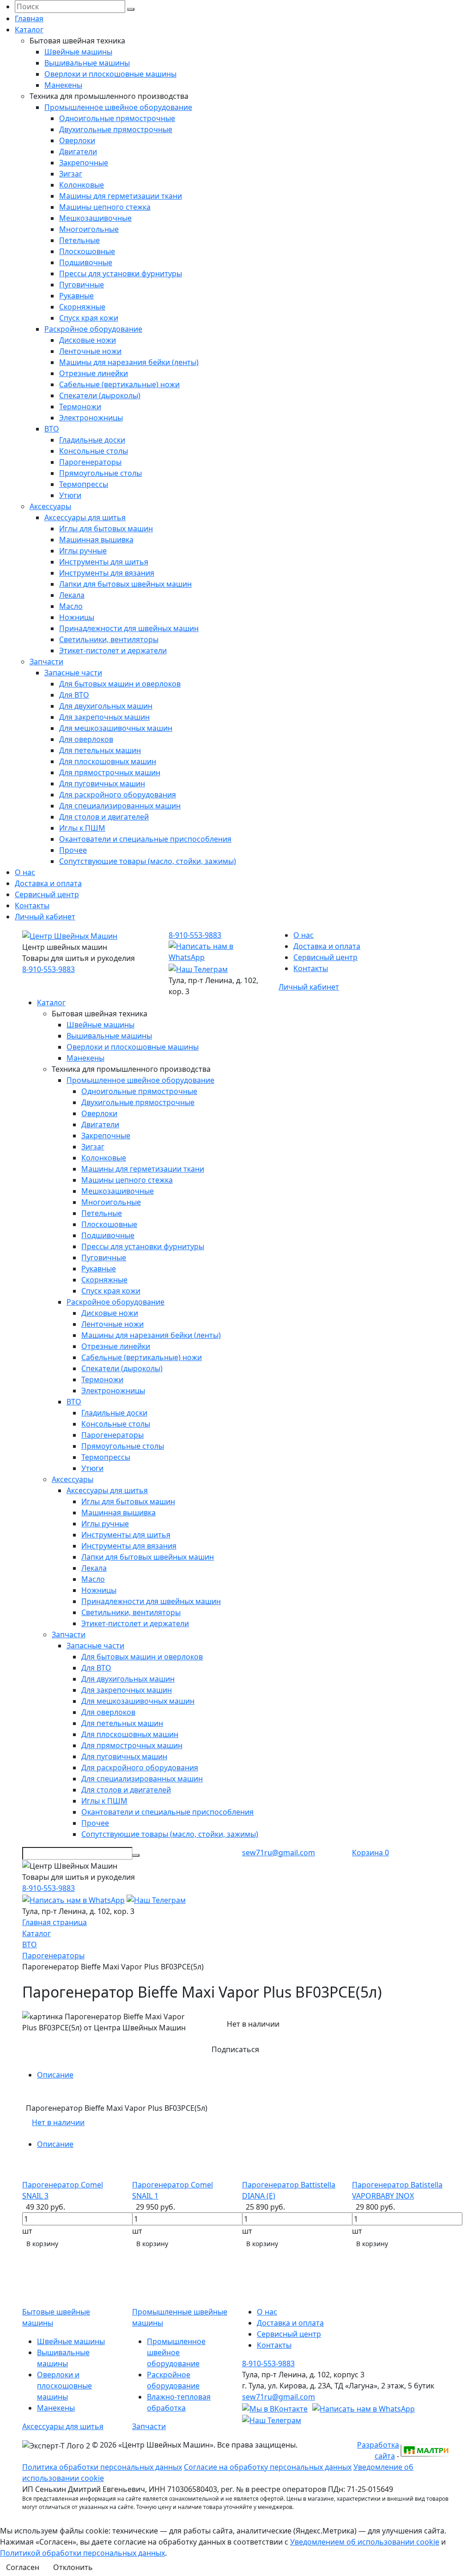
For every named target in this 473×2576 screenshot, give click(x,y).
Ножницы (77, 617)
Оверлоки (77, 140)
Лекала (72, 595)
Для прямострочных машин (110, 772)
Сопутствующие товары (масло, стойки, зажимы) (148, 861)
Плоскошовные (87, 251)
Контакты (32, 905)
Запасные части (73, 673)
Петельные (79, 240)
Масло (71, 606)
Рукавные (76, 296)
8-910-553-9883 (49, 969)
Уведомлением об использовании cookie (365, 2542)
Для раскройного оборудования (118, 795)
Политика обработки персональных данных (102, 2467)
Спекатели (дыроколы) (100, 395)
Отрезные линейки (94, 373)
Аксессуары (50, 506)
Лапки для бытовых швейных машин (125, 584)
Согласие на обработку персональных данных (268, 2467)
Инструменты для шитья (104, 562)
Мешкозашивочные (95, 218)
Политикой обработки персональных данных (82, 2553)
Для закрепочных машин (104, 717)
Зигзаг (71, 174)
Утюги (70, 495)
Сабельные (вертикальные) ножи (119, 384)
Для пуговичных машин (102, 784)
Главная (29, 18)
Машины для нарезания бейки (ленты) (129, 362)
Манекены (63, 85)
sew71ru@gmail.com (279, 1853)
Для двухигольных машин (106, 706)
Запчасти (46, 662)
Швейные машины (78, 52)
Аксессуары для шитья (85, 517)
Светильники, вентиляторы (109, 639)
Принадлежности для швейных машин (129, 628)
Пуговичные (82, 285)
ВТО (52, 429)
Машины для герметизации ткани (121, 196)
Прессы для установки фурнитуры (121, 273)
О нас (25, 872)
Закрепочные (84, 163)
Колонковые (82, 185)
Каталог (29, 30)
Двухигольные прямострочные (116, 129)
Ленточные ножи (90, 351)
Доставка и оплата (48, 883)
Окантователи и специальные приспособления (145, 839)
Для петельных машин (100, 750)
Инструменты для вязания (107, 573)
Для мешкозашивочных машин (116, 728)
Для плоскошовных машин (108, 761)
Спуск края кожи (89, 318)
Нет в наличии (58, 2122)
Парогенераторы (90, 462)
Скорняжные (82, 307)
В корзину (42, 2244)
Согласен (23, 2567)
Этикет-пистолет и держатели (113, 650)
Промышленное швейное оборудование (118, 107)
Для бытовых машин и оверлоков (120, 684)
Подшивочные (86, 262)
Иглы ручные (83, 551)
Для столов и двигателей (104, 817)
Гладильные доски (92, 440)
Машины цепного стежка (105, 207)
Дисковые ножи (88, 340)
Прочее (73, 850)
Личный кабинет (45, 917)
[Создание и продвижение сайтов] (425, 2449)
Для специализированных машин (120, 806)
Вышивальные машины (87, 63)
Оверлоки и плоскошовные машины (110, 74)
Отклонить (73, 2567)
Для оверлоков (86, 739)
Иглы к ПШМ (82, 828)
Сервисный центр (47, 894)
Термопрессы (84, 484)
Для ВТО (74, 695)
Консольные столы (94, 451)
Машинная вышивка (96, 540)
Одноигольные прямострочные (117, 118)
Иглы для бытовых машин (106, 529)
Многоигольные (89, 229)
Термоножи (80, 407)
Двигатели (78, 152)
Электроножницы (91, 418)
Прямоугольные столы (100, 473)
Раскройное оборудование (93, 329)
